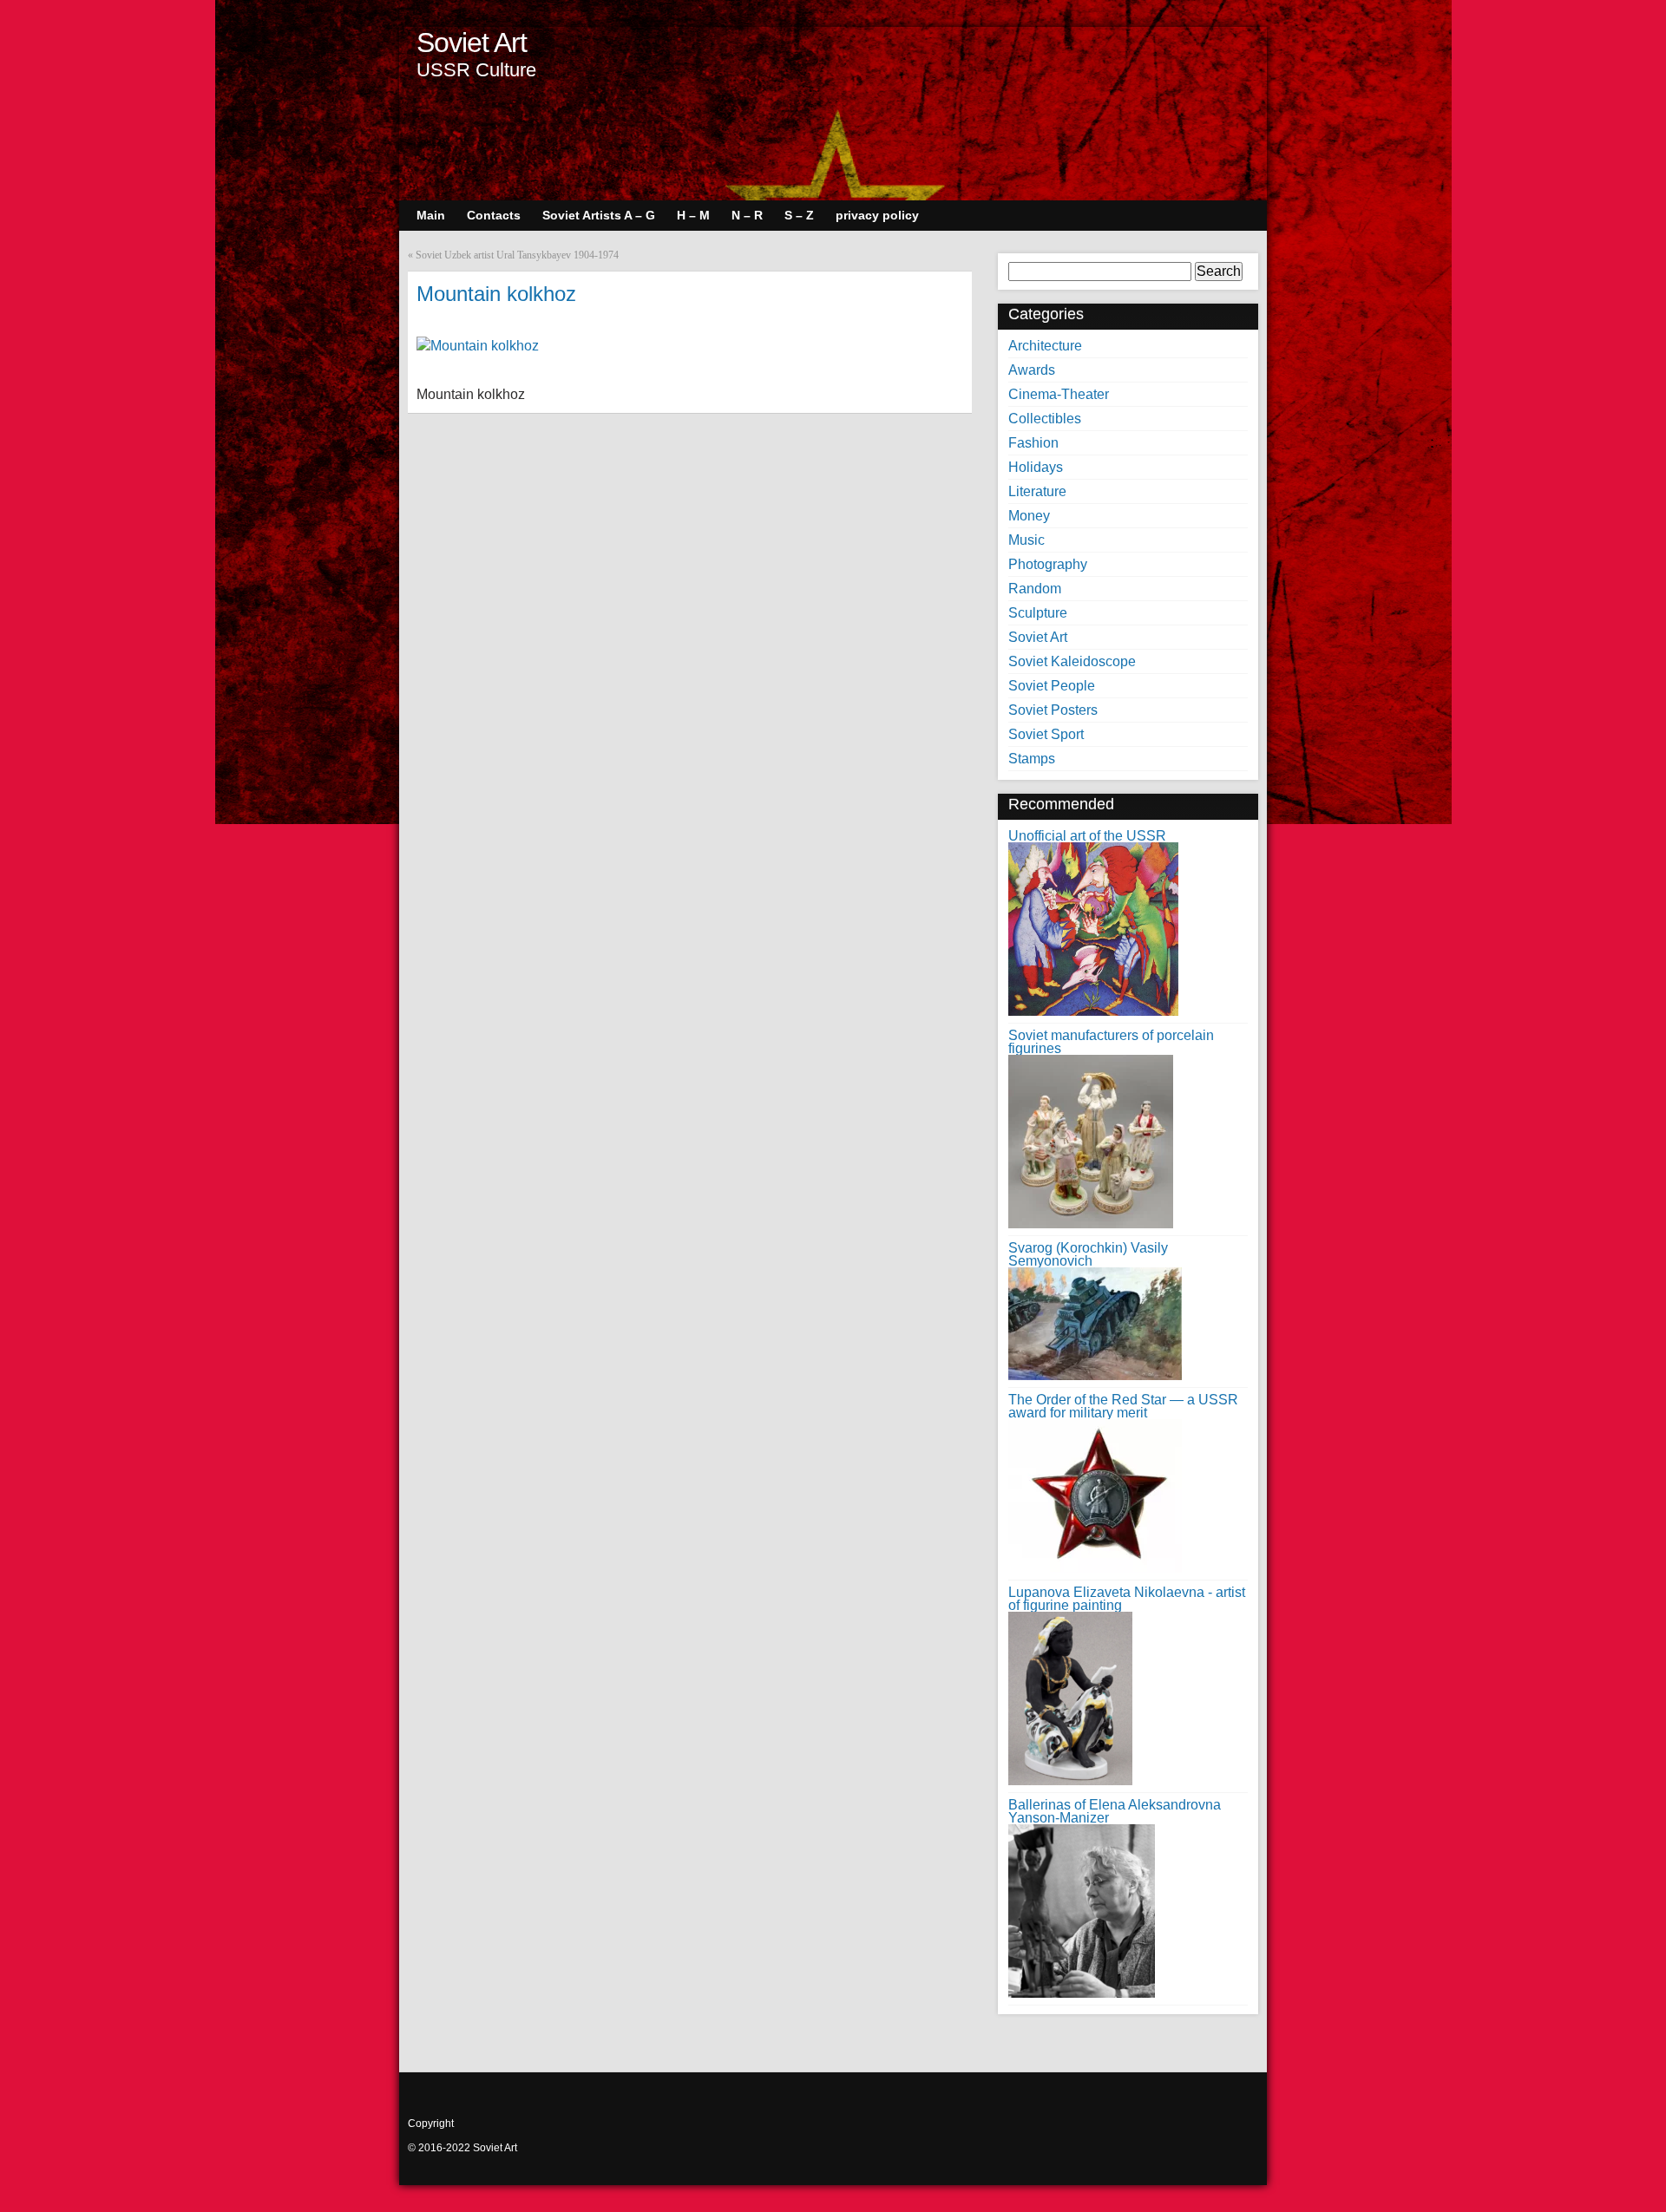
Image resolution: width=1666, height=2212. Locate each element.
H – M (693, 215)
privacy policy (877, 215)
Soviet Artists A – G (599, 215)
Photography (1048, 564)
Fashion (1033, 443)
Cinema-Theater (1059, 394)
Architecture (1045, 346)
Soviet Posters (1053, 710)
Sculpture (1038, 613)
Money (1029, 516)
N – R (747, 215)
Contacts (494, 215)
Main (431, 215)
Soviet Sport (1046, 734)
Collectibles (1045, 419)
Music (1026, 540)
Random (1035, 589)
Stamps (1032, 759)
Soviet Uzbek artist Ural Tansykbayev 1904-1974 (517, 255)
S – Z (799, 215)
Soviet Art (472, 43)
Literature (1037, 491)
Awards (1032, 370)
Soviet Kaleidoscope (1072, 661)
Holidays (1036, 467)
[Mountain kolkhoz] (478, 346)
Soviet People (1052, 686)
